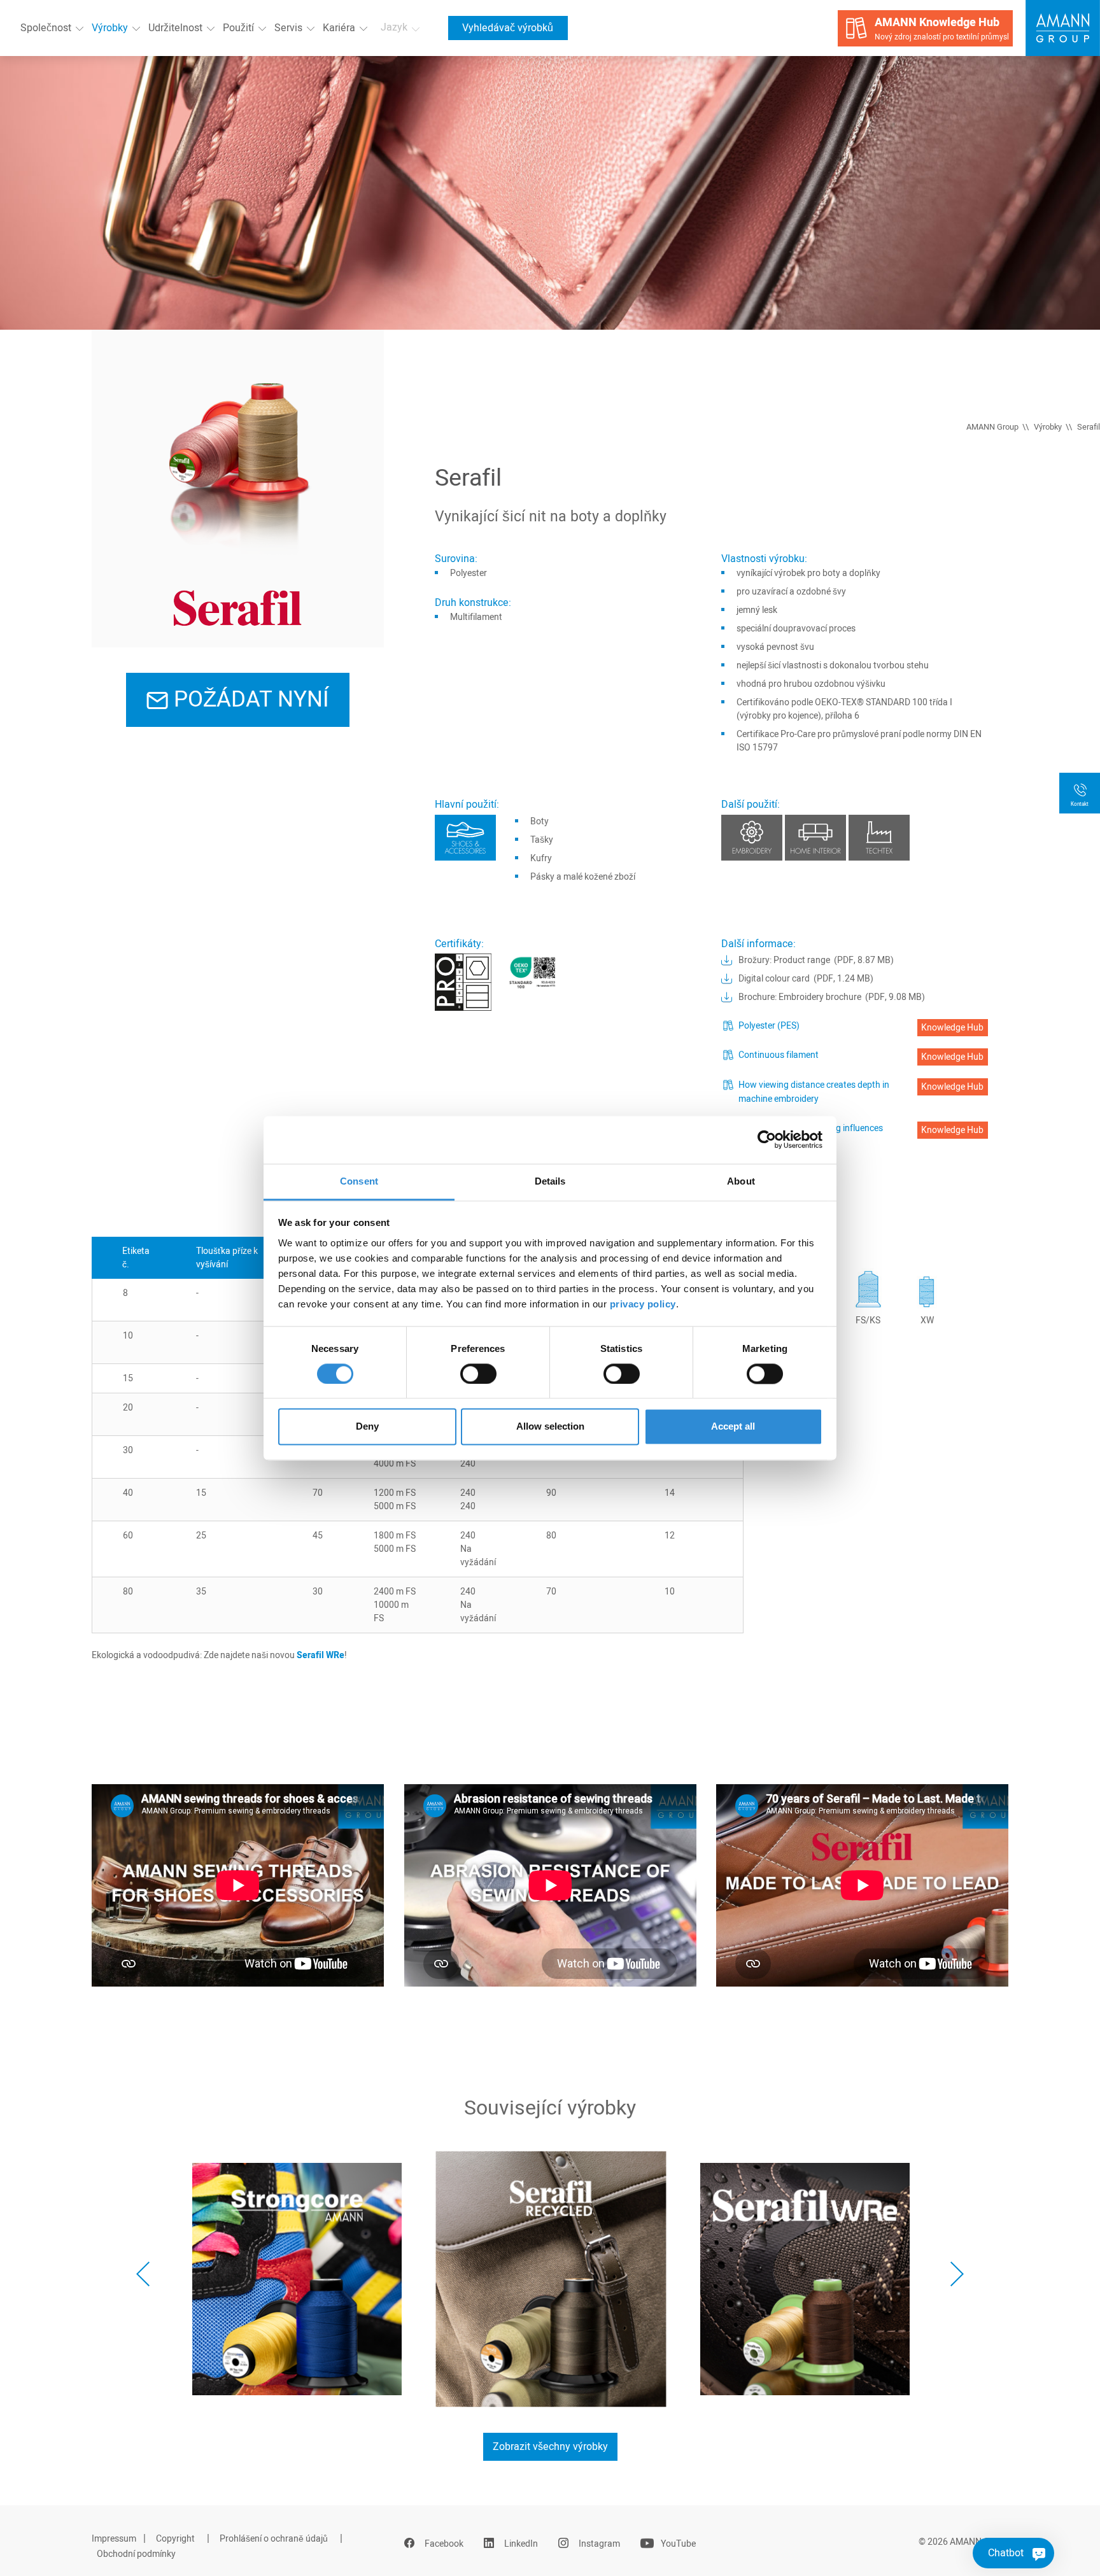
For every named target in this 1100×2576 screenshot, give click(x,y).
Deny (367, 1427)
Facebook (444, 2544)
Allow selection (550, 1427)
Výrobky (110, 28)
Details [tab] (550, 1181)
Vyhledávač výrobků (508, 28)
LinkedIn (521, 2544)
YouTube (678, 2544)
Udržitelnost (175, 28)
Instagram (599, 2544)
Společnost (46, 28)
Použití (238, 28)
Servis (288, 28)
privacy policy (643, 1304)
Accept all (733, 1427)
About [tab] (741, 1181)
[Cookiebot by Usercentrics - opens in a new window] (767, 1139)
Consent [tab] (359, 1181)
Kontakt (1080, 804)
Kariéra (339, 28)
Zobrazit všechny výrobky (550, 2447)
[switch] (478, 1374)
